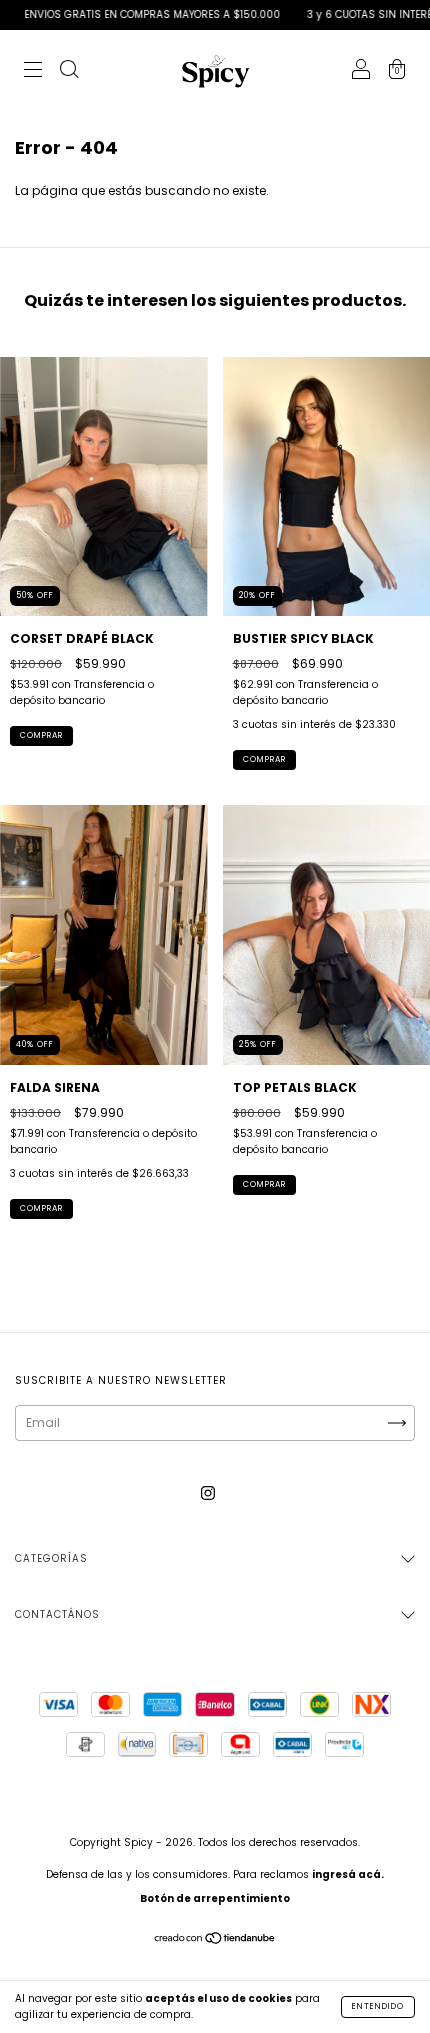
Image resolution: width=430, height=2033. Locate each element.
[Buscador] (69, 71)
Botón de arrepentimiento (215, 1898)
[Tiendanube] (215, 1940)
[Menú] (33, 71)
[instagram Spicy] (208, 1493)
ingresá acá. (348, 1874)
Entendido (378, 2006)
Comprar (41, 735)
